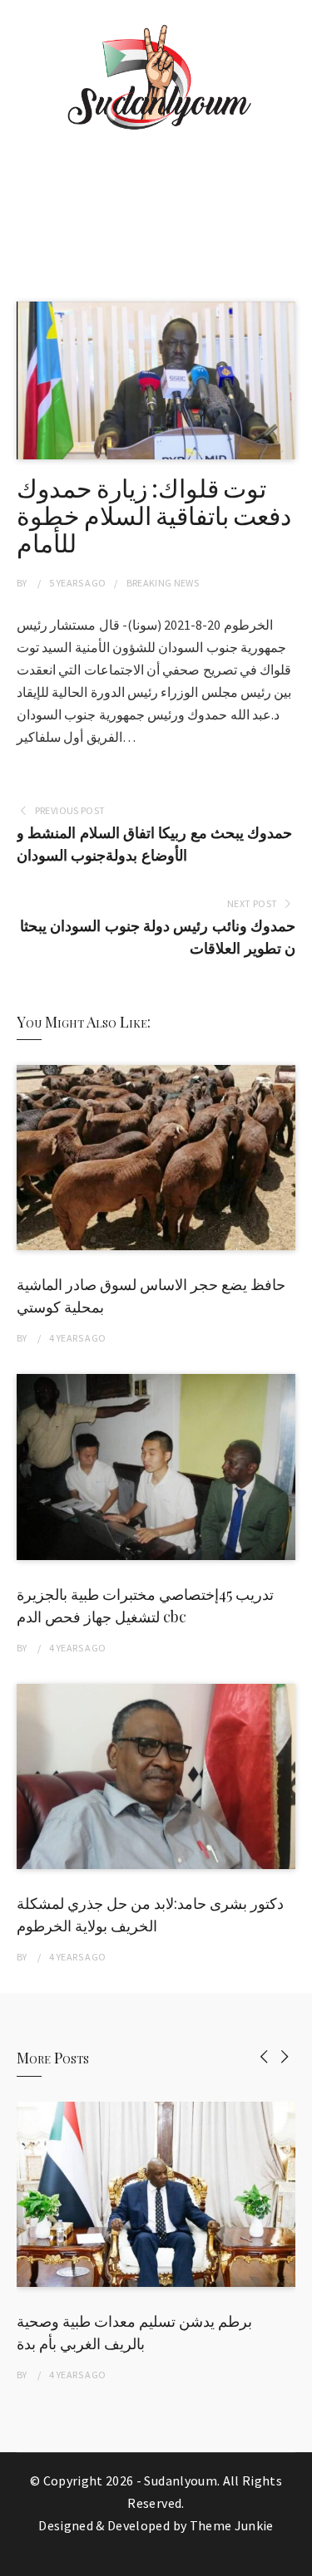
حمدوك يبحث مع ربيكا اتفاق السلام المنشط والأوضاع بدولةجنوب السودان (154, 844)
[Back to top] (295, 2559)
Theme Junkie (232, 2525)
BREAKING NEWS (163, 583)
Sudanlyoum (181, 2480)
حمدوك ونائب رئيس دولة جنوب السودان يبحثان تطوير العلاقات (158, 937)
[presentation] (264, 2056)
